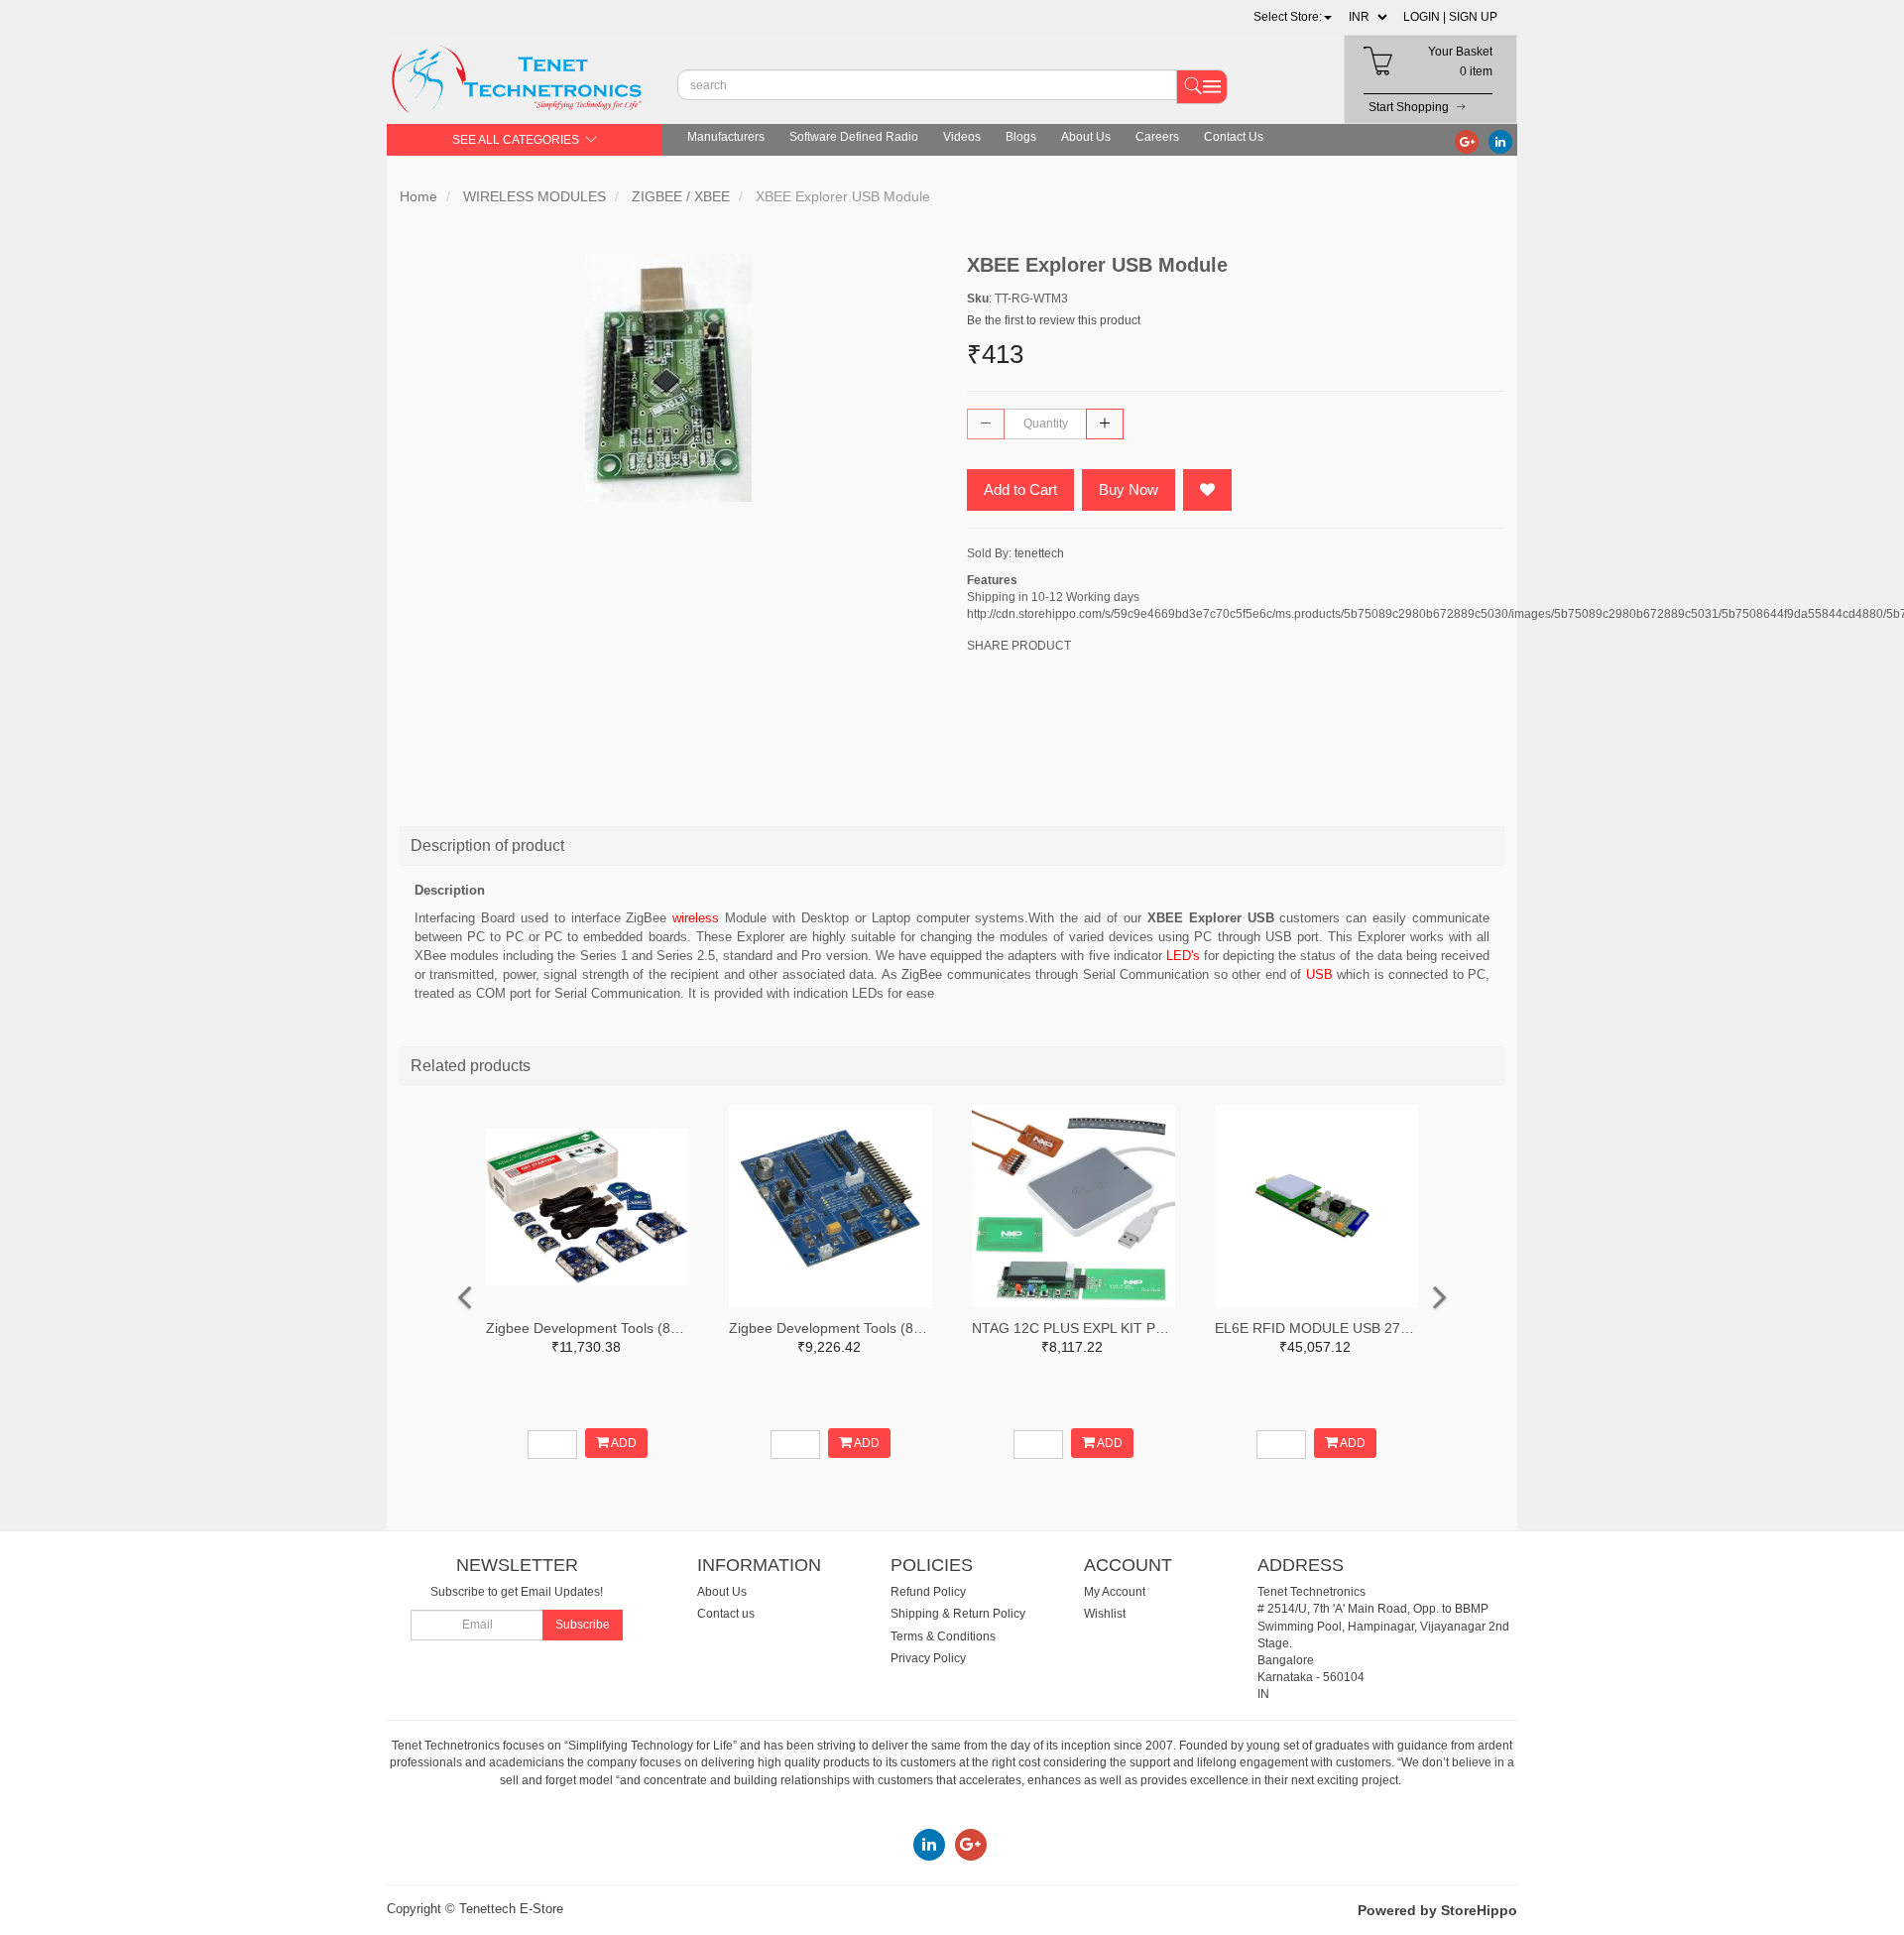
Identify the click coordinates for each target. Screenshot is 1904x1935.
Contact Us (1234, 137)
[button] (1293, 17)
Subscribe (583, 1625)
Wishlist (1105, 1614)
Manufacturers (726, 137)
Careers (1157, 137)
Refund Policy (928, 1592)
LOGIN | (1425, 17)
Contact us (726, 1614)
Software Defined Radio (854, 137)
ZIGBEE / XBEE (681, 196)
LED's (1185, 956)
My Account (1115, 1592)
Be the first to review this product (1054, 320)
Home (418, 196)
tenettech (1039, 553)
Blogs (1021, 137)
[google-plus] (1467, 141)
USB (1319, 974)
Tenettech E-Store (511, 1909)
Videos (962, 137)
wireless (696, 918)
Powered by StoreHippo (1437, 1910)
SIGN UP (1473, 17)
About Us (1086, 137)
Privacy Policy (928, 1658)
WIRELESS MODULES (535, 196)
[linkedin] (1500, 141)
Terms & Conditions (943, 1636)
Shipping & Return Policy (958, 1614)
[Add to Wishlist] (1207, 490)
